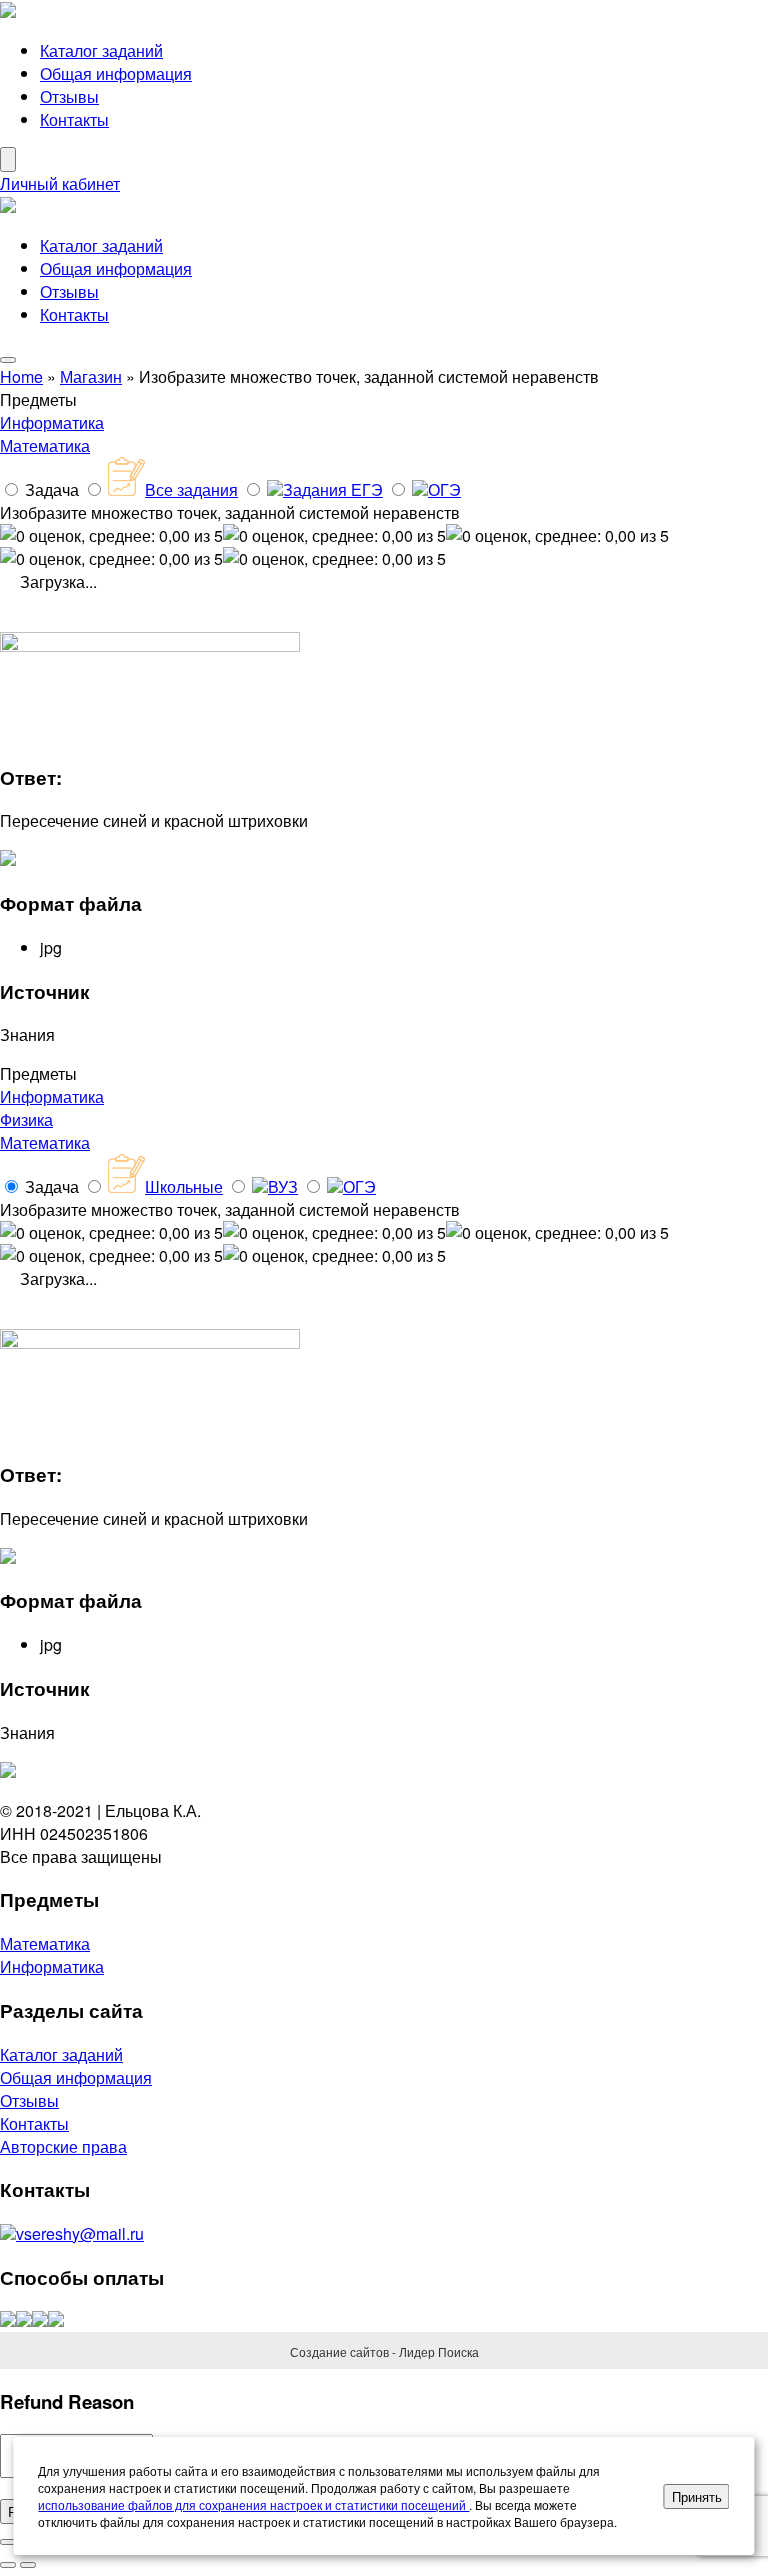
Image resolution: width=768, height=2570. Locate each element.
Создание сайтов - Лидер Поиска (384, 2351)
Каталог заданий (101, 50)
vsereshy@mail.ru (80, 2233)
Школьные (184, 1186)
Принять (697, 2496)
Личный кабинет (60, 183)
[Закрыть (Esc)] (8, 2542)
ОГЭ (444, 489)
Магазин (91, 376)
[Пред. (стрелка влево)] (8, 2565)
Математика (45, 445)
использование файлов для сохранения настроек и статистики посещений (253, 2504)
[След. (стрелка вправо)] (28, 2565)
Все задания (191, 489)
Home (21, 376)
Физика (26, 1119)
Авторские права (63, 2146)
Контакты (74, 119)
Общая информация (116, 73)
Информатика (52, 422)
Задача (52, 489)
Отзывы (69, 96)
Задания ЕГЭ (333, 489)
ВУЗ (283, 1186)
